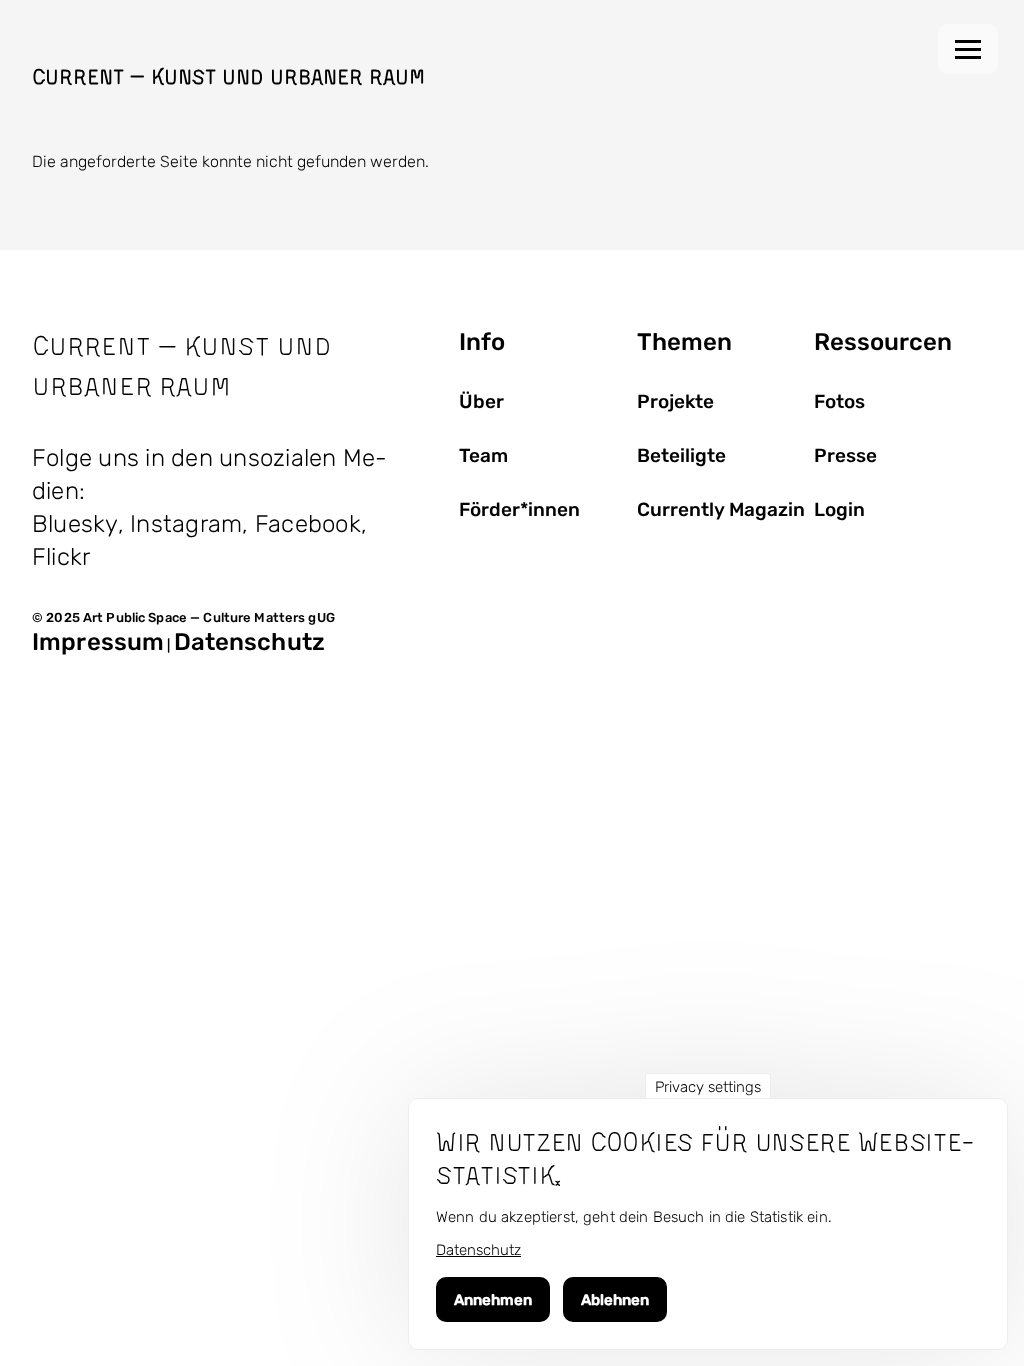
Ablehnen (615, 1300)
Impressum (98, 642)
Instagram (186, 524)
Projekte (675, 402)
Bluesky (75, 524)
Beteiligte (681, 456)
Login (839, 510)
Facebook (308, 524)
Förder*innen (519, 510)
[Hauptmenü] (968, 49)
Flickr (61, 557)
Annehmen (493, 1300)
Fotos (839, 402)
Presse (845, 456)
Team (483, 456)
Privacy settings (708, 1087)
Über (481, 402)
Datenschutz (249, 642)
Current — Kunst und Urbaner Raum (228, 76)
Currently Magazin (721, 510)
